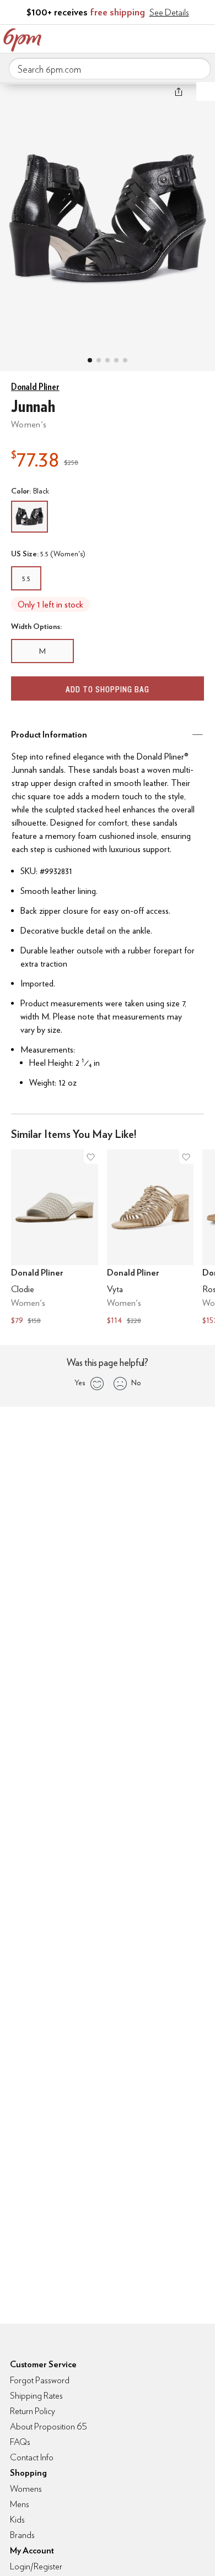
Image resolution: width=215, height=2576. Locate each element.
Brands (22, 2535)
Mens (20, 2504)
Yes (80, 1382)
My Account (134, 37)
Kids (17, 2520)
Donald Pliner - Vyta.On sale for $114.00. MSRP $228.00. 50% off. (150, 1238)
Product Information (49, 734)
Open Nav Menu (203, 37)
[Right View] (125, 360)
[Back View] (116, 360)
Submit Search (198, 68)
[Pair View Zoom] (108, 216)
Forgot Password (40, 2380)
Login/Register (36, 2566)
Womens (26, 2489)
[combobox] (110, 69)
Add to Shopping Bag (108, 689)
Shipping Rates (36, 2396)
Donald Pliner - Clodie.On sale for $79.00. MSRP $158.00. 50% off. (55, 1238)
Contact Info (32, 2457)
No (136, 1382)
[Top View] (99, 360)
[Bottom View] (108, 360)
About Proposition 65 (49, 2426)
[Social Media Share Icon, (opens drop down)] (179, 91)
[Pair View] (90, 360)
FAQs (20, 2442)
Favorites (157, 37)
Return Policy (33, 2411)
